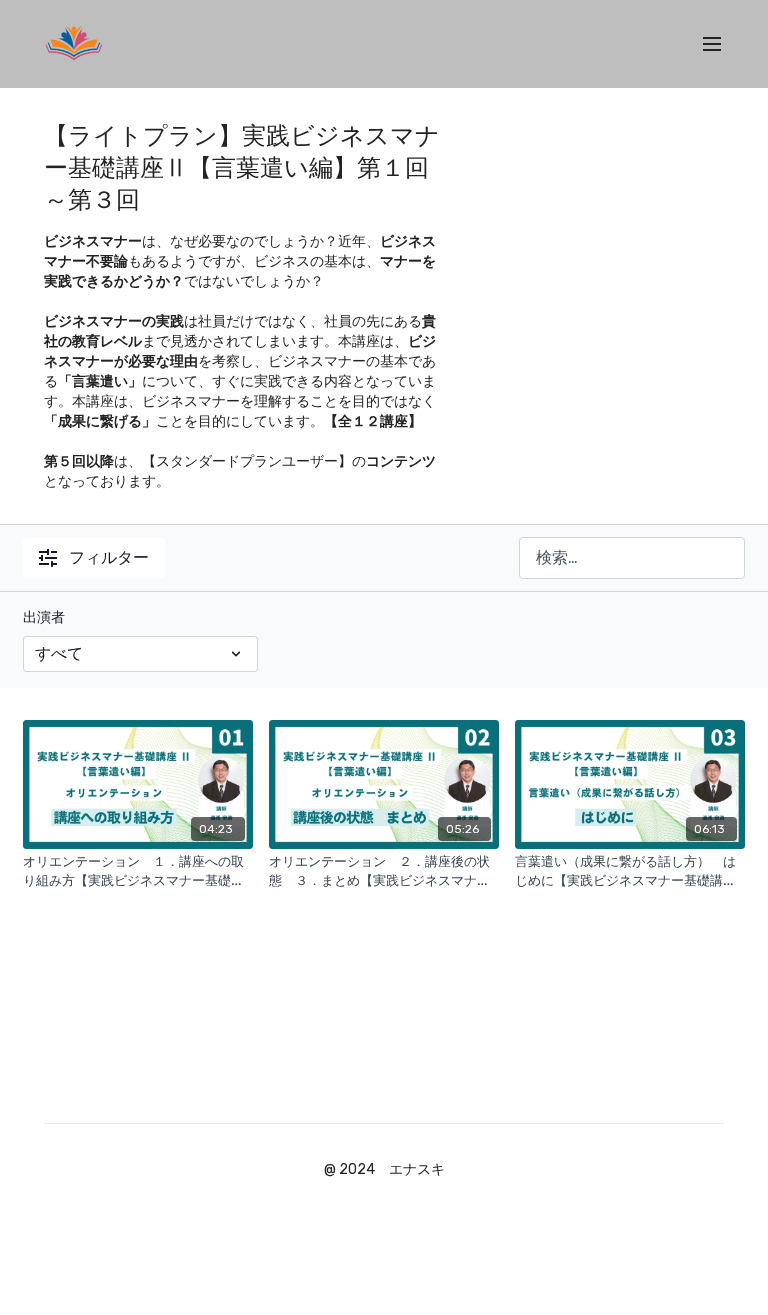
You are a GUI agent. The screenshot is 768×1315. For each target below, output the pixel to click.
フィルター (109, 557)
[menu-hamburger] (712, 44)
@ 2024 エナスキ (384, 1170)
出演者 (44, 617)
